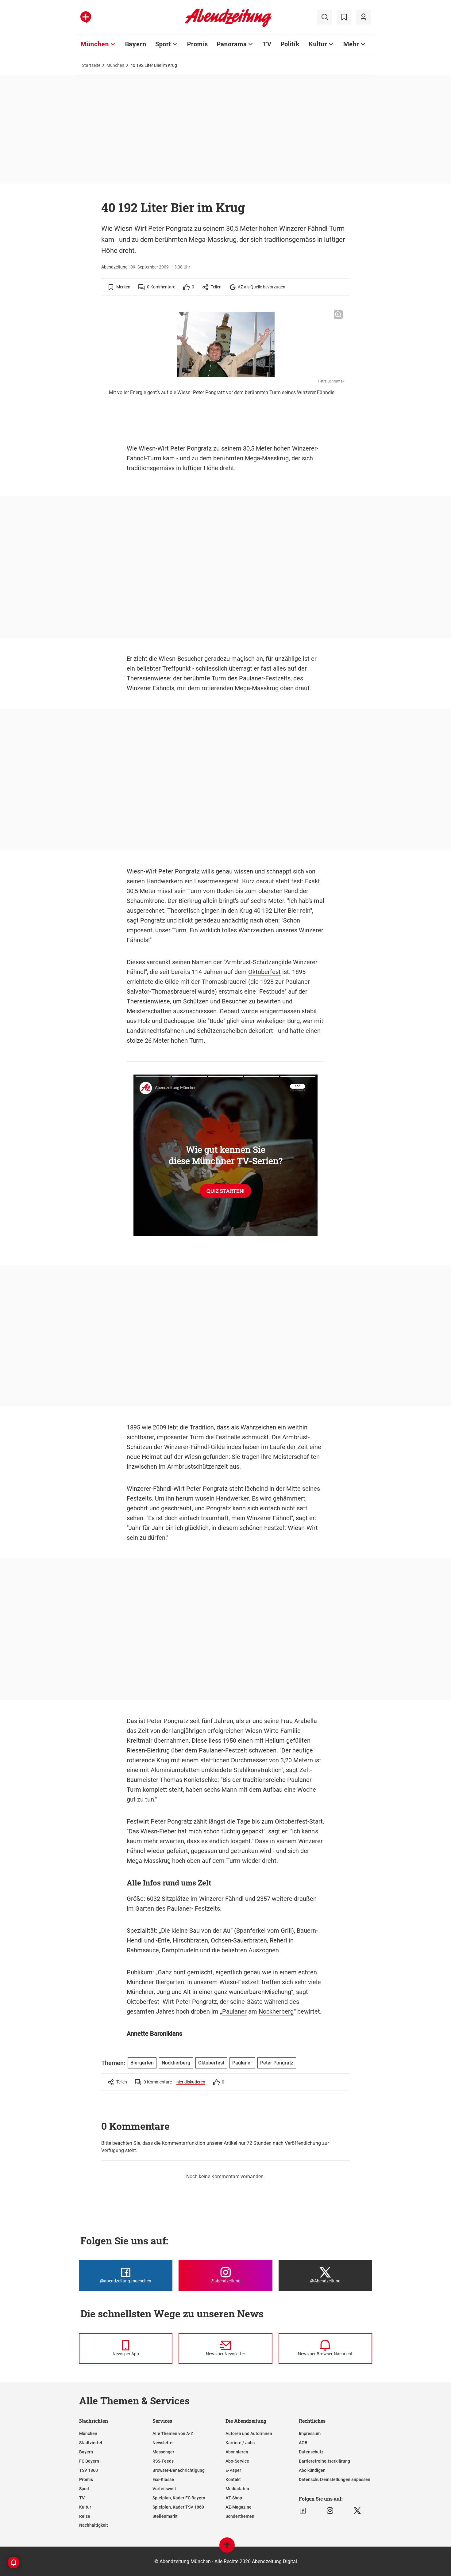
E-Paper (233, 2470)
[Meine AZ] (363, 17)
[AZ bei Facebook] (303, 2511)
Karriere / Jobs (240, 2443)
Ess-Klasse (163, 2479)
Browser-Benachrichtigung (179, 2470)
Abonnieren (237, 2452)
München (95, 44)
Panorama (232, 44)
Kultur (318, 44)
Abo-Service (237, 2461)
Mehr (351, 44)
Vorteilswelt (164, 2489)
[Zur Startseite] (228, 26)
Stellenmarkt (165, 2516)
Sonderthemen (240, 2516)
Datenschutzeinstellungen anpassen (335, 2479)
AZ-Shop (234, 2498)
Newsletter (163, 2443)
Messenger (163, 2452)
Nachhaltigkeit (94, 2525)
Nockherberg (276, 2011)
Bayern (136, 44)
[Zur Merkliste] (344, 17)
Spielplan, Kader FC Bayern (179, 2498)
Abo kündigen (312, 2470)
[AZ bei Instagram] (330, 2511)
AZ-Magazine (239, 2507)
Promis (197, 44)
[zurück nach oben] (227, 2548)
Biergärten (142, 2063)
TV (267, 44)
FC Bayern (89, 2461)
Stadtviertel (91, 2443)
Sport (163, 44)
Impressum (310, 2433)
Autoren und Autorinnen (249, 2433)
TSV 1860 (89, 2470)
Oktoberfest (264, 972)
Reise (85, 2516)
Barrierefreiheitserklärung (324, 2461)
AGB (303, 2443)
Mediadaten (237, 2489)
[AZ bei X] (357, 2511)
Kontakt (233, 2479)
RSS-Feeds (163, 2461)
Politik (290, 44)
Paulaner (234, 2011)
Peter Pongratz (277, 2063)
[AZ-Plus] (86, 17)
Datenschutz (311, 2452)
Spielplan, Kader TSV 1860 (178, 2507)
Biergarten (170, 1982)
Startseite (91, 65)
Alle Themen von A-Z (173, 2433)
